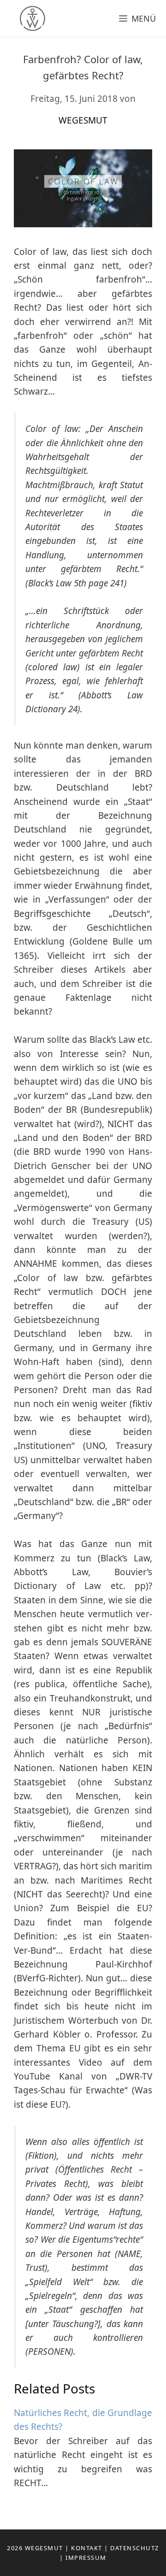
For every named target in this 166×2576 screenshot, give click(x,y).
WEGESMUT (44, 2548)
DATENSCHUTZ (135, 2548)
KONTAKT (87, 2548)
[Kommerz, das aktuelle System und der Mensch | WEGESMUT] (25, 18)
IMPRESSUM (86, 2558)
